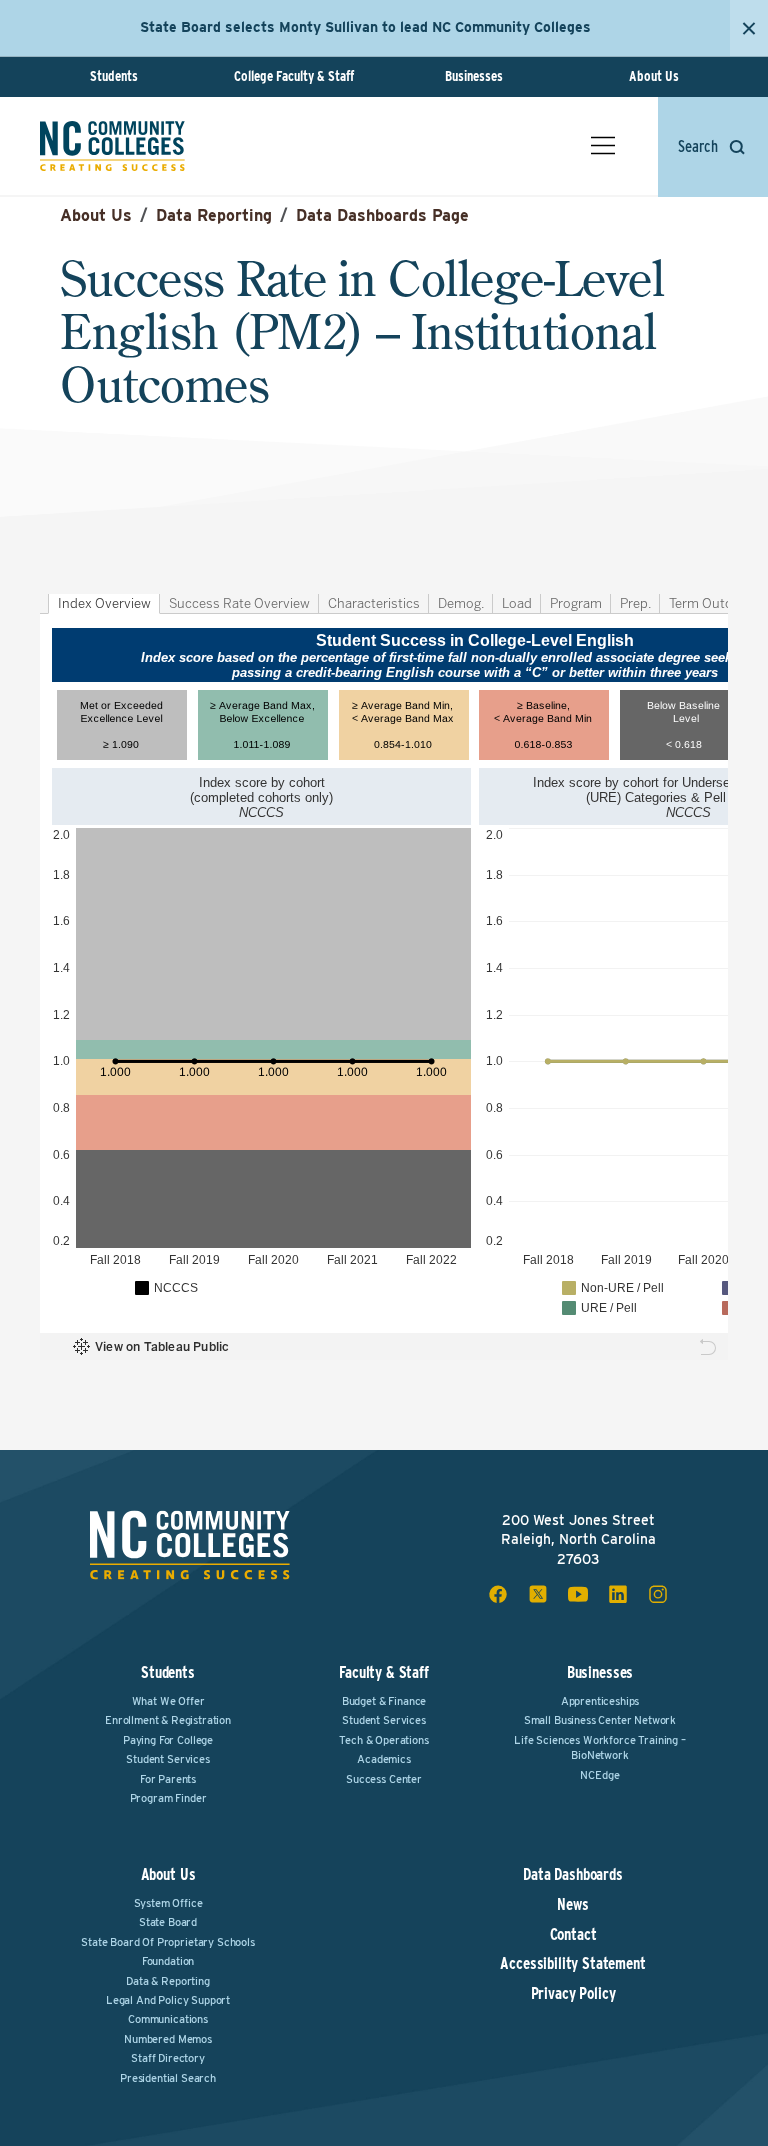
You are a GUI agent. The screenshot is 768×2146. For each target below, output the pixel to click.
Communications (168, 2019)
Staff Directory (168, 2058)
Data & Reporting (167, 1981)
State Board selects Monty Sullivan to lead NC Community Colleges (365, 27)
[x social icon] (538, 1594)
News (572, 1905)
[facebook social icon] (498, 1594)
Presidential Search (168, 2078)
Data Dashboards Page (382, 215)
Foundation (168, 1961)
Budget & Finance (384, 1701)
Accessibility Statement (572, 1964)
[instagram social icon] (658, 1594)
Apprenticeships (600, 1701)
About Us (654, 76)
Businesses (474, 76)
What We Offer (168, 1701)
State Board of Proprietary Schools (168, 1942)
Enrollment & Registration (168, 1720)
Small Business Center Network (600, 1720)
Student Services (167, 1759)
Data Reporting (214, 215)
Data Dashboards (573, 1875)
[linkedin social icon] (618, 1594)
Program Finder (168, 1798)
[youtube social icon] (578, 1594)
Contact (573, 1935)
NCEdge (599, 1775)
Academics (384, 1759)
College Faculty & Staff (294, 76)
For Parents (168, 1779)
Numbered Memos (168, 2039)
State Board (168, 1922)
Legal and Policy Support (168, 2000)
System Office (168, 1903)
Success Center (384, 1779)
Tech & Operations (383, 1740)
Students (114, 76)
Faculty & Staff (384, 1672)
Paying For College (168, 1740)
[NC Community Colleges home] (112, 146)
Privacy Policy (573, 1994)
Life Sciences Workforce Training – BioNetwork (600, 1747)
